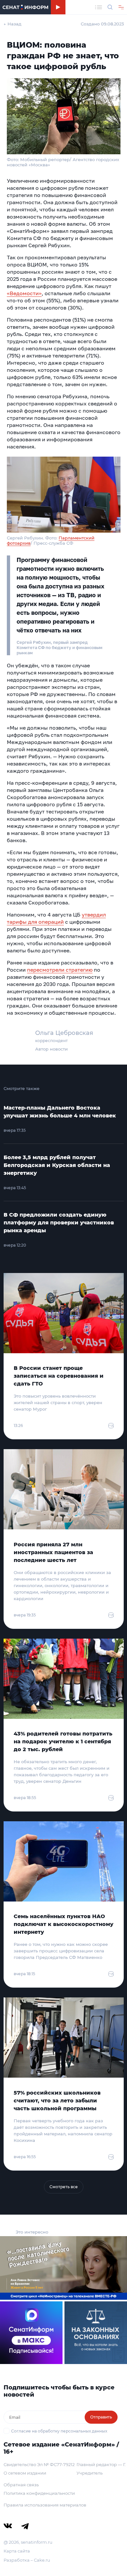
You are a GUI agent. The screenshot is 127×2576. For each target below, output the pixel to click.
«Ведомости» (24, 293)
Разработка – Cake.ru (27, 2560)
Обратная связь (21, 2485)
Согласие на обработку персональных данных (59, 2431)
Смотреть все (64, 2187)
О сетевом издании (25, 2473)
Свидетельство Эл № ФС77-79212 (39, 2464)
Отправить (101, 2417)
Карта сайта (17, 2551)
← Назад (13, 24)
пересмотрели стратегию (60, 970)
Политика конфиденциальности (39, 2493)
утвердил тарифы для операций (56, 918)
